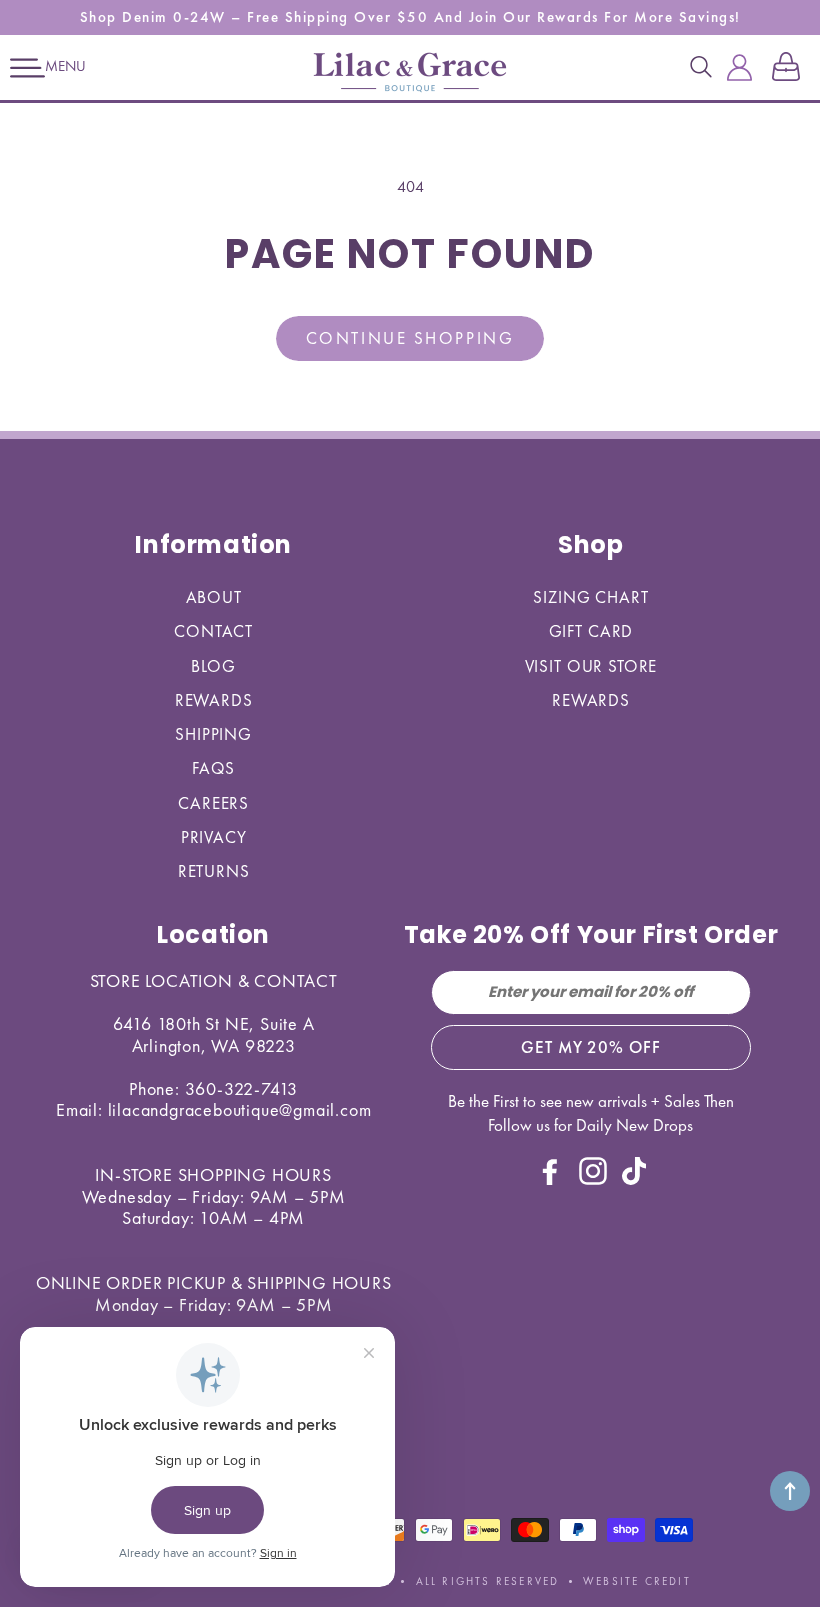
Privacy (214, 837)
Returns (214, 871)
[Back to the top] (790, 1491)
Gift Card (591, 631)
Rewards (214, 700)
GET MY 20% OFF (590, 1047)
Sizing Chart (590, 597)
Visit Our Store (591, 666)
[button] (27, 68)
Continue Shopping (410, 338)
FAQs (213, 768)
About (214, 597)
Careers (213, 803)
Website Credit (637, 1581)
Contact (213, 631)
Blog (213, 666)
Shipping (213, 734)
